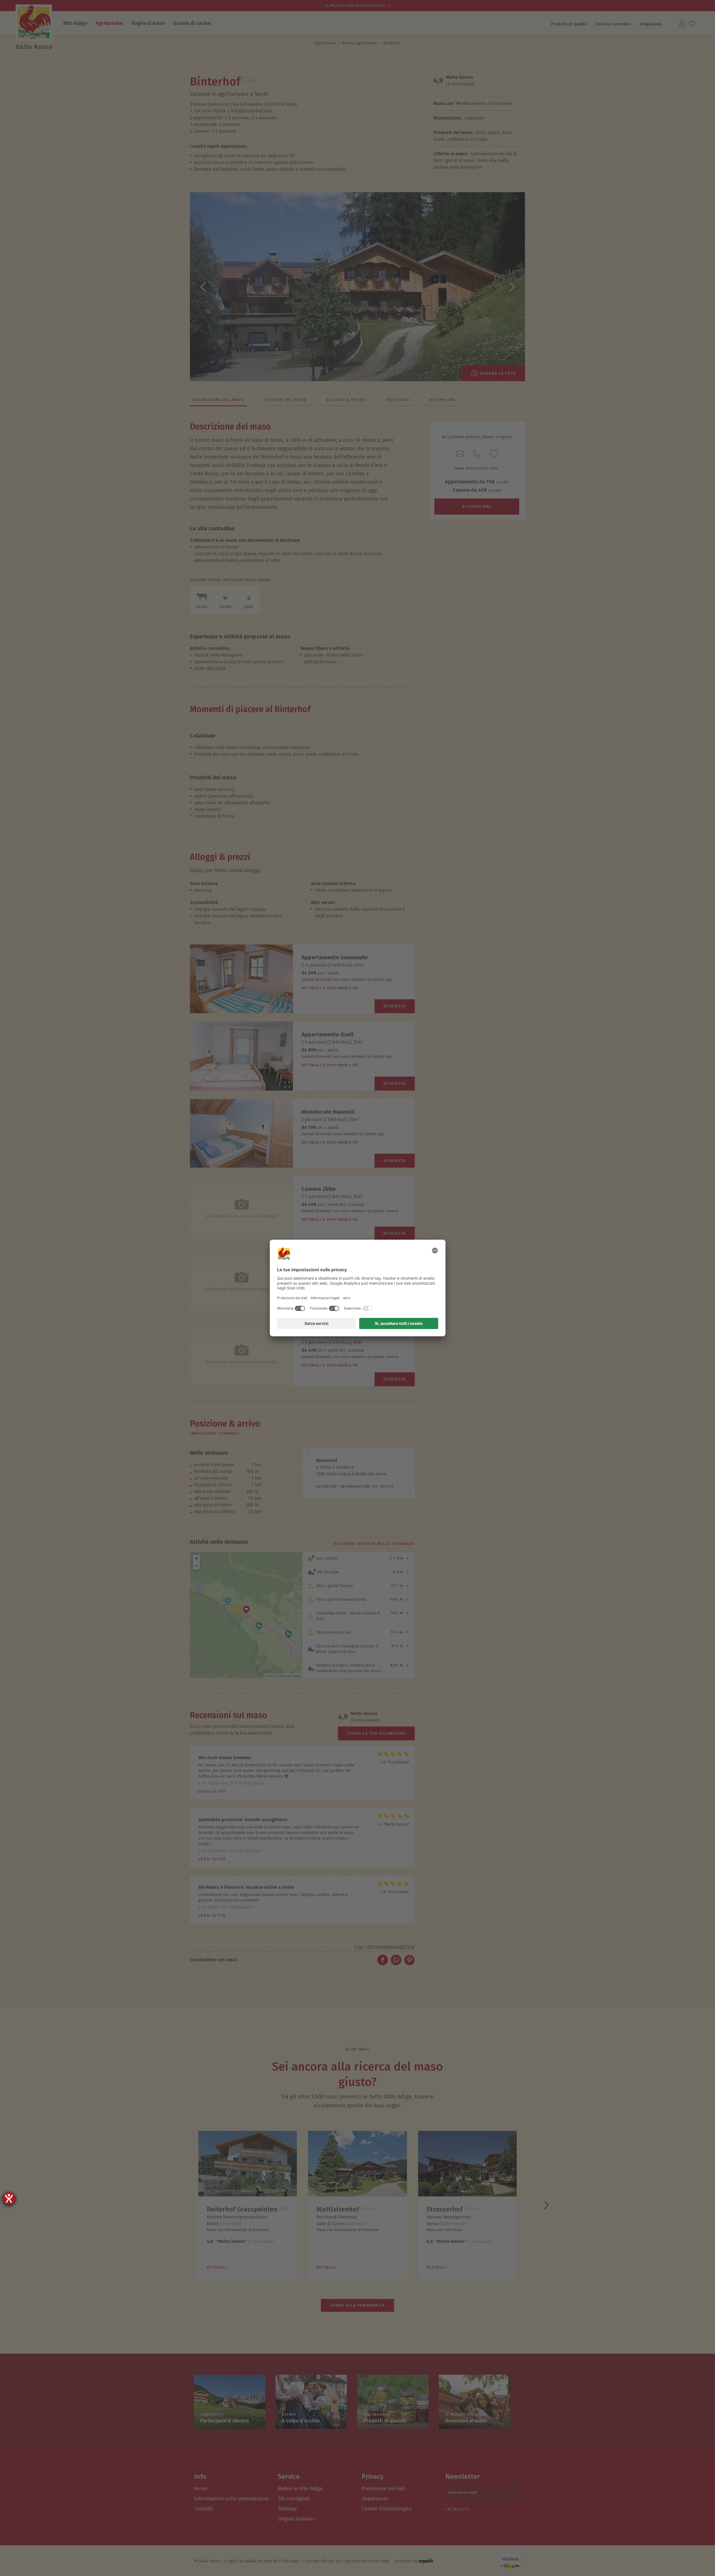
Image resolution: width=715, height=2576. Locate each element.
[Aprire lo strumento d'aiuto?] (9, 2198)
